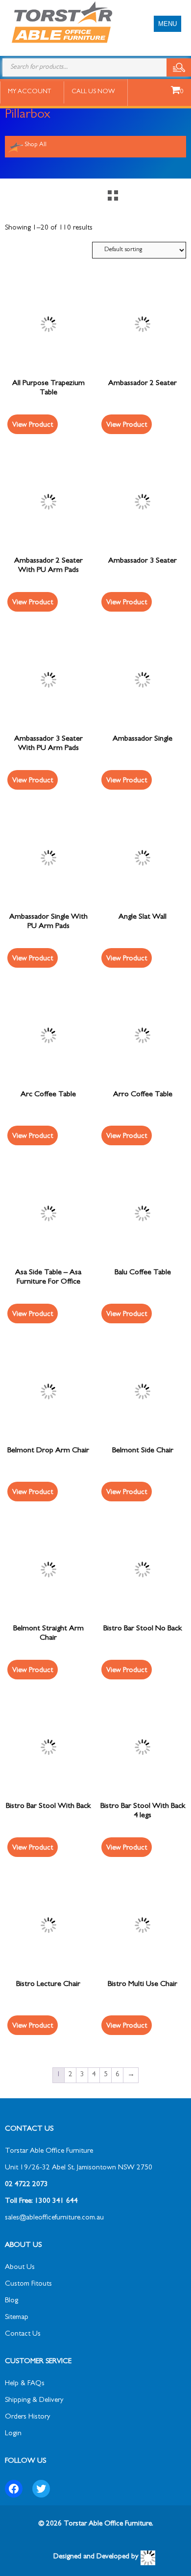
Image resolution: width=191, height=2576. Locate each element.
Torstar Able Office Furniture (49, 2151)
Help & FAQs (25, 2384)
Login (13, 2434)
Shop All (36, 145)
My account (29, 92)
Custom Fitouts (28, 2284)
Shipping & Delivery (34, 2401)
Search (179, 67)
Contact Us (23, 2334)
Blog (12, 2301)
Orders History (27, 2417)
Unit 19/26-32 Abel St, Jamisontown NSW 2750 (79, 2168)
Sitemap (17, 2318)
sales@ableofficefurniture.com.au (54, 2218)
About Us (20, 2268)
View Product (33, 425)
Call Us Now (93, 92)
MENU (167, 24)
